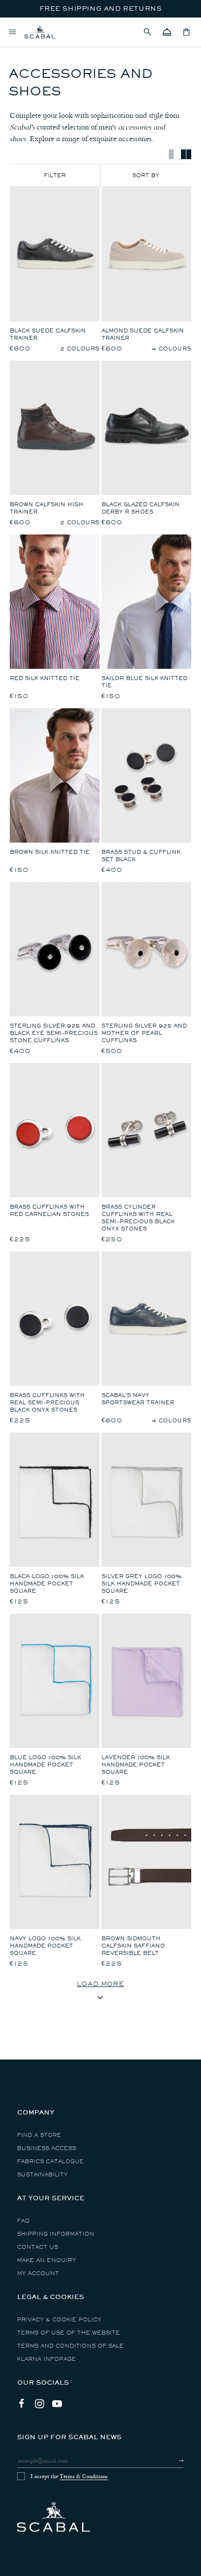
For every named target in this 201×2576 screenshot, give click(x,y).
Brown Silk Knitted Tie (50, 852)
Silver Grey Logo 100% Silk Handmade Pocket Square (141, 1584)
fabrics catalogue (50, 2162)
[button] (147, 32)
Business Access (47, 2148)
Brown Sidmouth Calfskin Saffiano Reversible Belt (133, 1946)
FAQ (23, 2221)
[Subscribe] (172, 2461)
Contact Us (38, 2247)
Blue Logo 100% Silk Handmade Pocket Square (45, 1765)
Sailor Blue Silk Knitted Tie (144, 682)
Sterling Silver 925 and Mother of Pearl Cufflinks (144, 1033)
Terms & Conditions (84, 2476)
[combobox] (146, 175)
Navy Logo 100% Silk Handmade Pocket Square (45, 1946)
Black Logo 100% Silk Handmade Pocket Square (47, 1584)
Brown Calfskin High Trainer (47, 508)
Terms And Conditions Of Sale (70, 2346)
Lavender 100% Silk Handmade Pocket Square (136, 1765)
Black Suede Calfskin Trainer (48, 334)
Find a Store (39, 2135)
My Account (38, 2273)
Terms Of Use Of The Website (69, 2333)
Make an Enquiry (47, 2260)
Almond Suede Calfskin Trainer (143, 334)
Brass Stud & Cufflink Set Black (141, 856)
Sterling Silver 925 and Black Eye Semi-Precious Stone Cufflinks (54, 1033)
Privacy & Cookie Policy (59, 2320)
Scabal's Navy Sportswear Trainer (138, 1399)
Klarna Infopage (47, 2359)
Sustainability (42, 2175)
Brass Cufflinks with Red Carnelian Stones (49, 1211)
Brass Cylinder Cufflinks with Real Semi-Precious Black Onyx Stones (138, 1218)
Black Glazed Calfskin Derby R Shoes (141, 508)
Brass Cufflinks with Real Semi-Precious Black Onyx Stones (47, 1403)
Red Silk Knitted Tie (45, 678)
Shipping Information (56, 2234)
